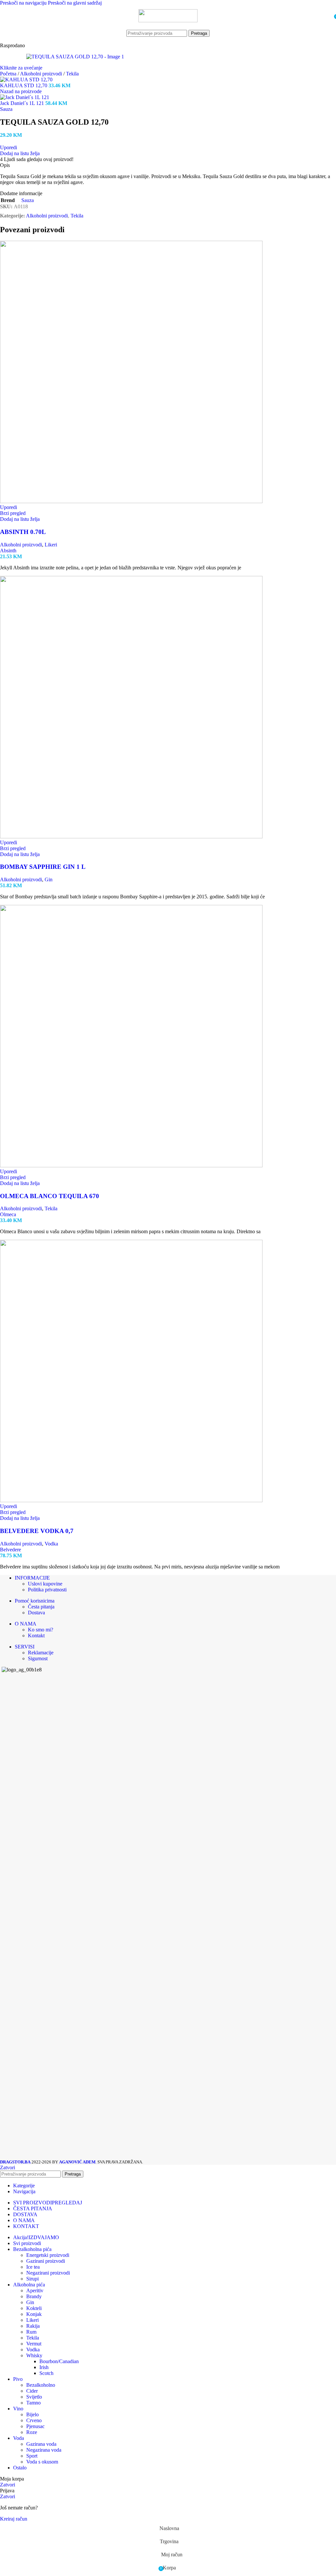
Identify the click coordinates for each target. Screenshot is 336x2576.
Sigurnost (38, 1658)
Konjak (34, 2314)
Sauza (6, 109)
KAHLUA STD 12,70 (24, 85)
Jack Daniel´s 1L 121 (23, 103)
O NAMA (26, 1624)
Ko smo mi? (41, 1630)
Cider (32, 2391)
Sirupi (32, 2279)
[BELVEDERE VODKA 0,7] (131, 1500)
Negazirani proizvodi (48, 2273)
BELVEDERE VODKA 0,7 (37, 1531)
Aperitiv (35, 2290)
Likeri (51, 545)
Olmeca (8, 1214)
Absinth (8, 551)
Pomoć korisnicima (35, 1601)
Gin (49, 879)
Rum (31, 2332)
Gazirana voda (41, 2444)
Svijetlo (34, 2397)
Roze (32, 2432)
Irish (44, 2367)
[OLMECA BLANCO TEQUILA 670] (131, 1165)
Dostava (36, 1613)
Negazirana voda (44, 2450)
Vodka (51, 1544)
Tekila (72, 74)
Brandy (34, 2296)
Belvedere (10, 1550)
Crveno (34, 2420)
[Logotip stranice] (168, 20)
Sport (32, 2456)
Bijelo (32, 2414)
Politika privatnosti (47, 1590)
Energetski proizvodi (48, 2255)
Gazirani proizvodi (46, 2261)
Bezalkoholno (41, 2385)
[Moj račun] (327, 16)
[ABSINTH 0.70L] (131, 501)
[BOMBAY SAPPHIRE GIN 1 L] (131, 837)
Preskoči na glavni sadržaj (75, 3)
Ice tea (33, 2267)
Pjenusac (35, 2426)
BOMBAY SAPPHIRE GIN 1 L (43, 867)
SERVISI (25, 1647)
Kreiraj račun (14, 2519)
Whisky (34, 2355)
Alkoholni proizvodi (42, 74)
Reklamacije (41, 1653)
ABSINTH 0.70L (23, 532)
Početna (9, 74)
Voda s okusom (42, 2462)
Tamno (33, 2403)
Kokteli (34, 2308)
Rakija (33, 2326)
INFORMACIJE (32, 1578)
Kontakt (36, 1636)
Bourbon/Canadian (59, 2361)
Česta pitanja (41, 1607)
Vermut (34, 2344)
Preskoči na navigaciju (24, 3)
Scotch (46, 2373)
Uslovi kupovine (45, 1584)
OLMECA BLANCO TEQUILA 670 (50, 1196)
